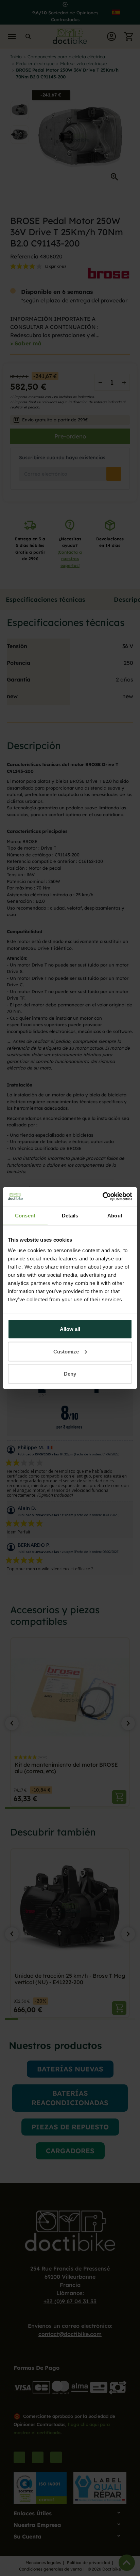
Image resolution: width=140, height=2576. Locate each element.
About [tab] (115, 1215)
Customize (66, 1351)
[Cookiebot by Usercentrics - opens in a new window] (102, 1197)
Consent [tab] (25, 1215)
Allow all (70, 1329)
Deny (70, 1374)
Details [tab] (70, 1215)
